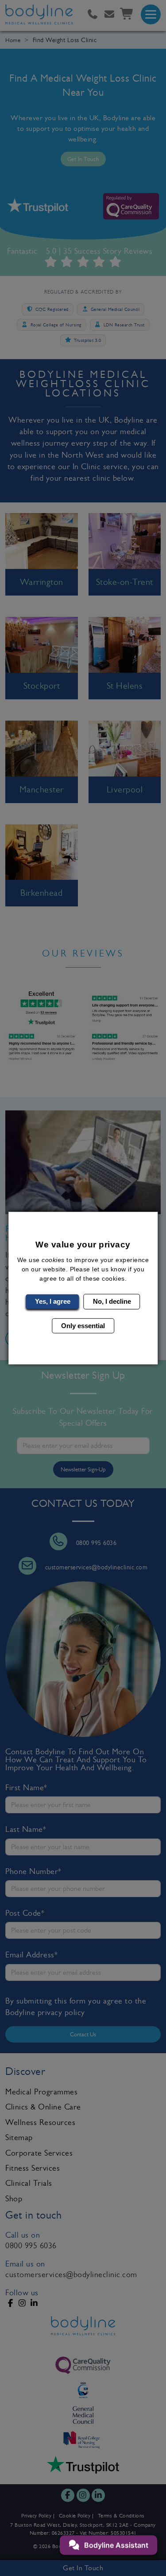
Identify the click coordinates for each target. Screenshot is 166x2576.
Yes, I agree (53, 1301)
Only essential (83, 1325)
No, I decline (112, 1301)
